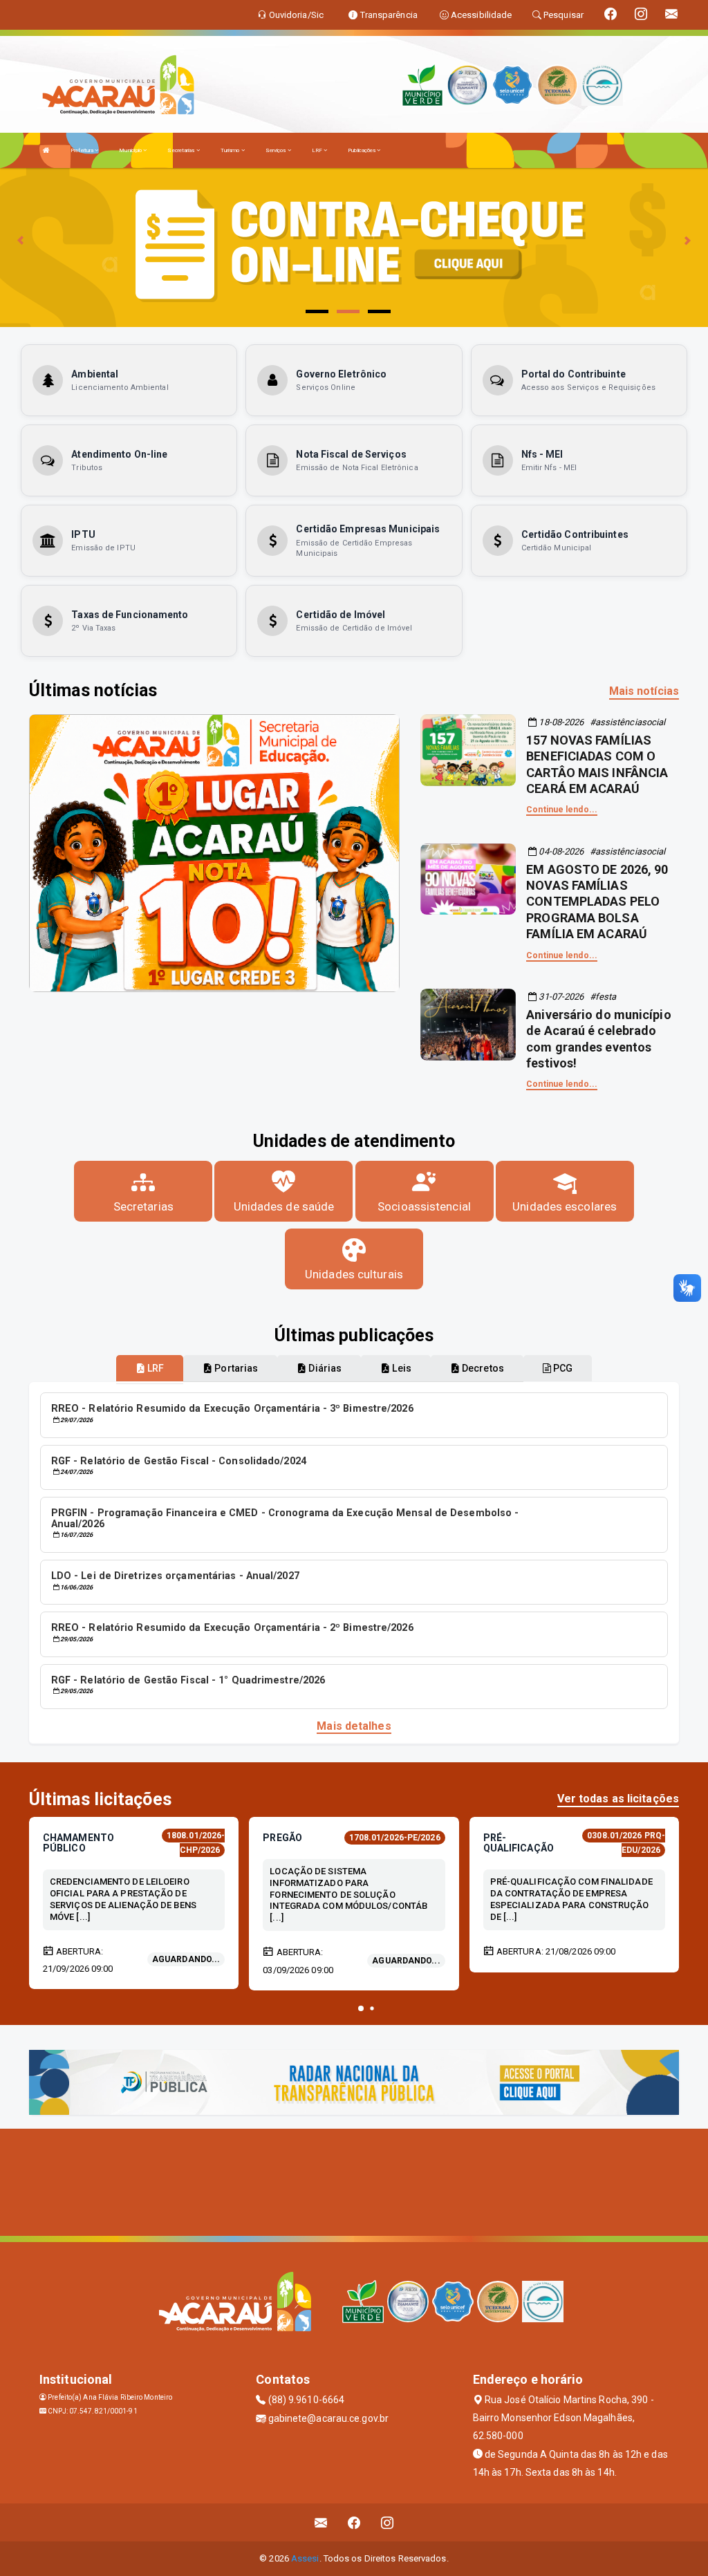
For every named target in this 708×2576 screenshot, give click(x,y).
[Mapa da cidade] (354, 2181)
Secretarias (181, 150)
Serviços (277, 150)
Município (131, 150)
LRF (318, 150)
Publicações (362, 150)
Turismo (231, 150)
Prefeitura (83, 150)
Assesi (305, 2558)
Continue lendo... (562, 810)
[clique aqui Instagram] (388, 2522)
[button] (361, 2008)
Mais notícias (644, 691)
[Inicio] (46, 150)
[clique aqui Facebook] (354, 2522)
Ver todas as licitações (618, 1799)
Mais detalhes (354, 1726)
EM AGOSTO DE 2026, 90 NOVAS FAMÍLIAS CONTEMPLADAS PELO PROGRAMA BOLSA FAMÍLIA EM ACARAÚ (597, 902)
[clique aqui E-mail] (321, 2522)
